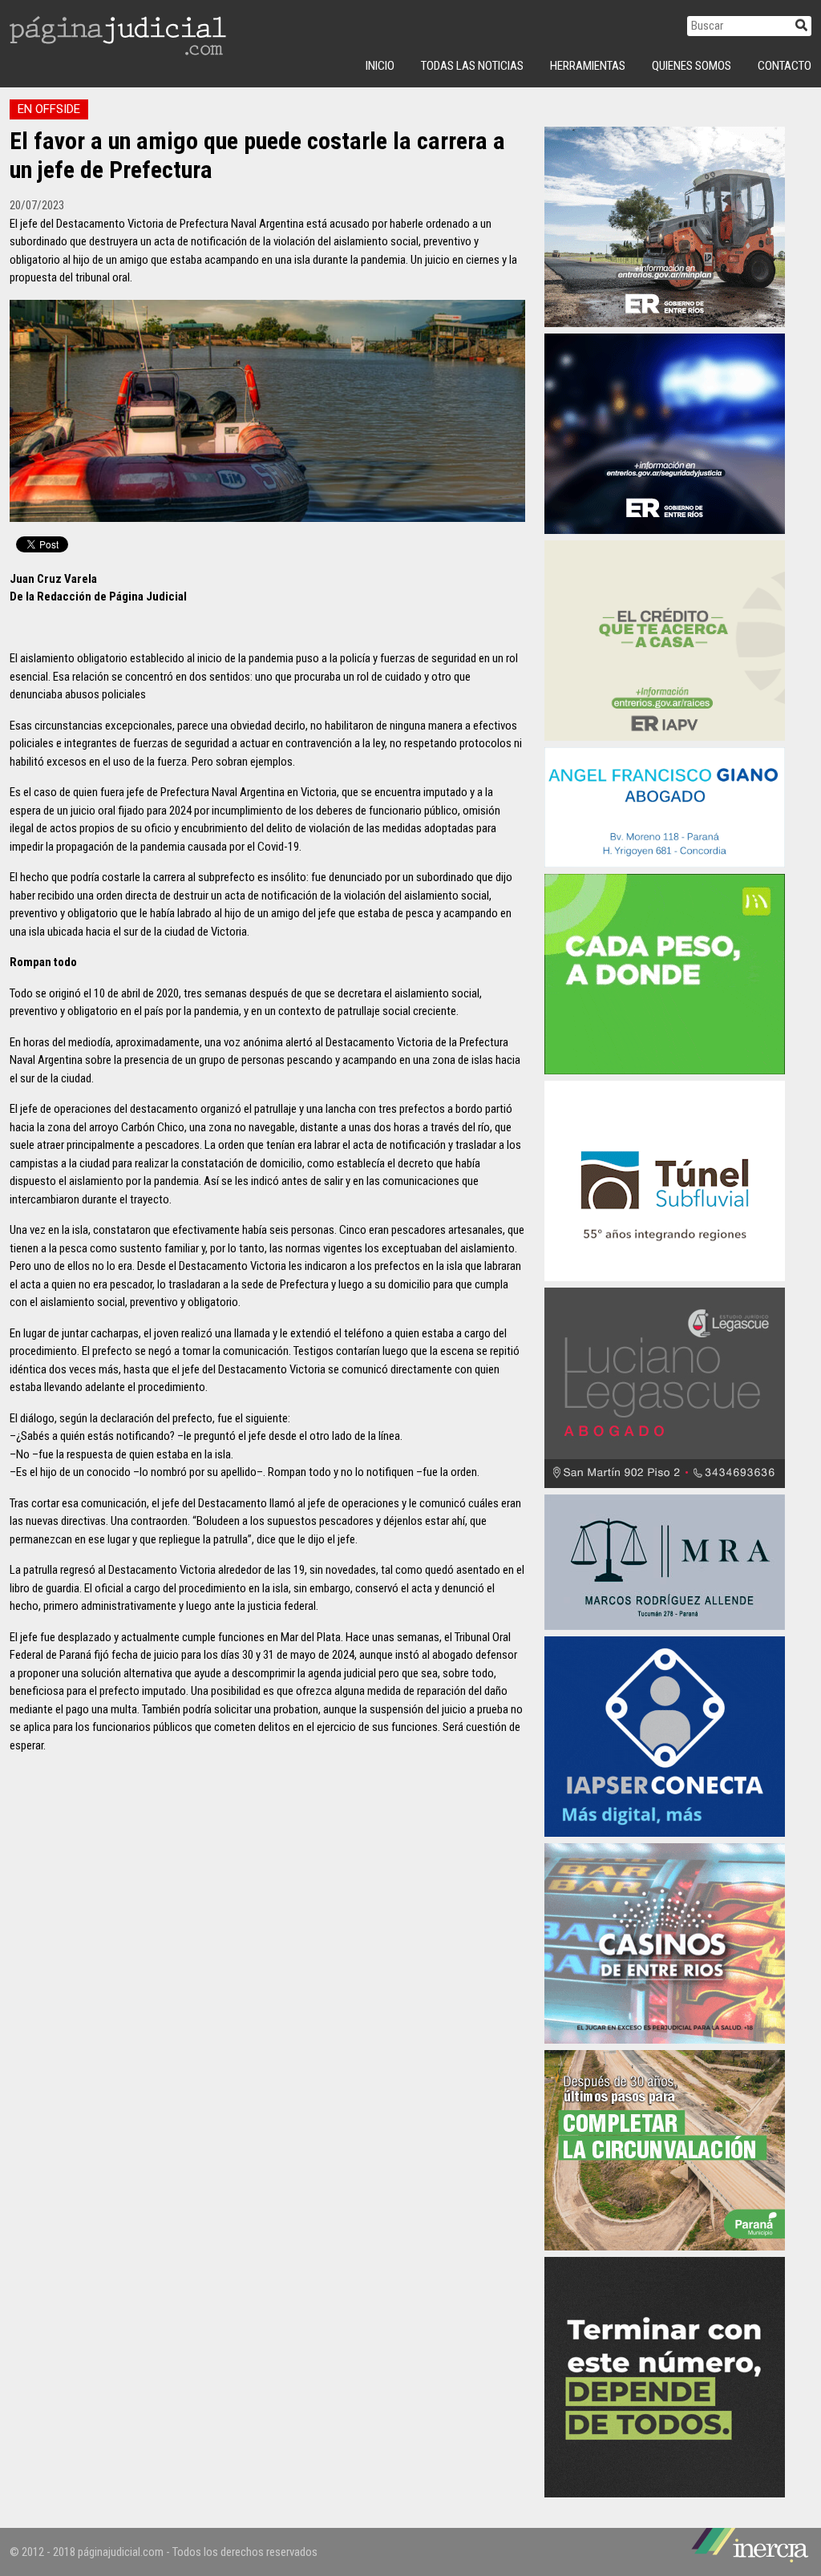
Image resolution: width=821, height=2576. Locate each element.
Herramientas (588, 66)
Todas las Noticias (472, 66)
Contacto (785, 66)
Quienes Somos (692, 66)
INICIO (380, 66)
